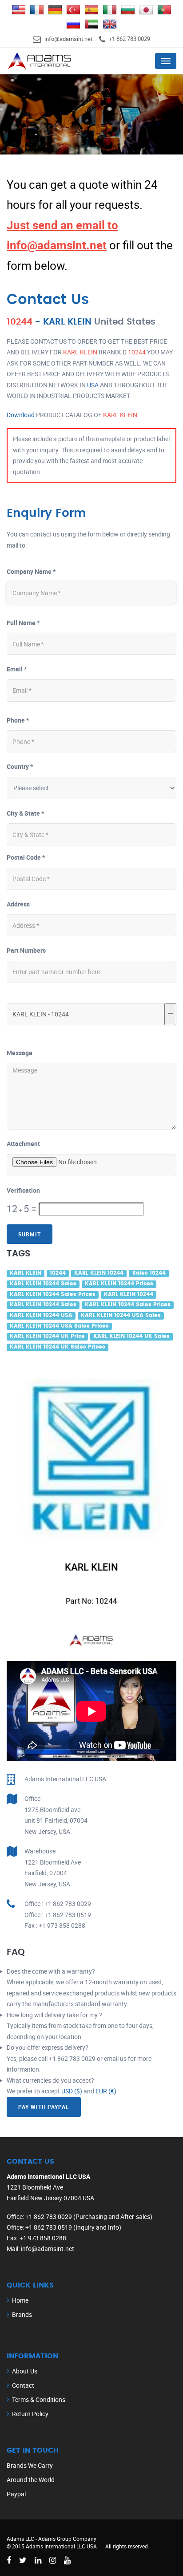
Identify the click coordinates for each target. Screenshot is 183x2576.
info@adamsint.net (68, 39)
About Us (25, 2371)
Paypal (16, 2494)
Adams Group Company (67, 2539)
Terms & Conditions (39, 2399)
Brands (22, 2314)
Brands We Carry (30, 2465)
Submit (30, 1234)
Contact (23, 2385)
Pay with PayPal (44, 2107)
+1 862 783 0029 (129, 39)
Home (20, 2300)
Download (21, 415)
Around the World (31, 2480)
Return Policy (30, 2414)
